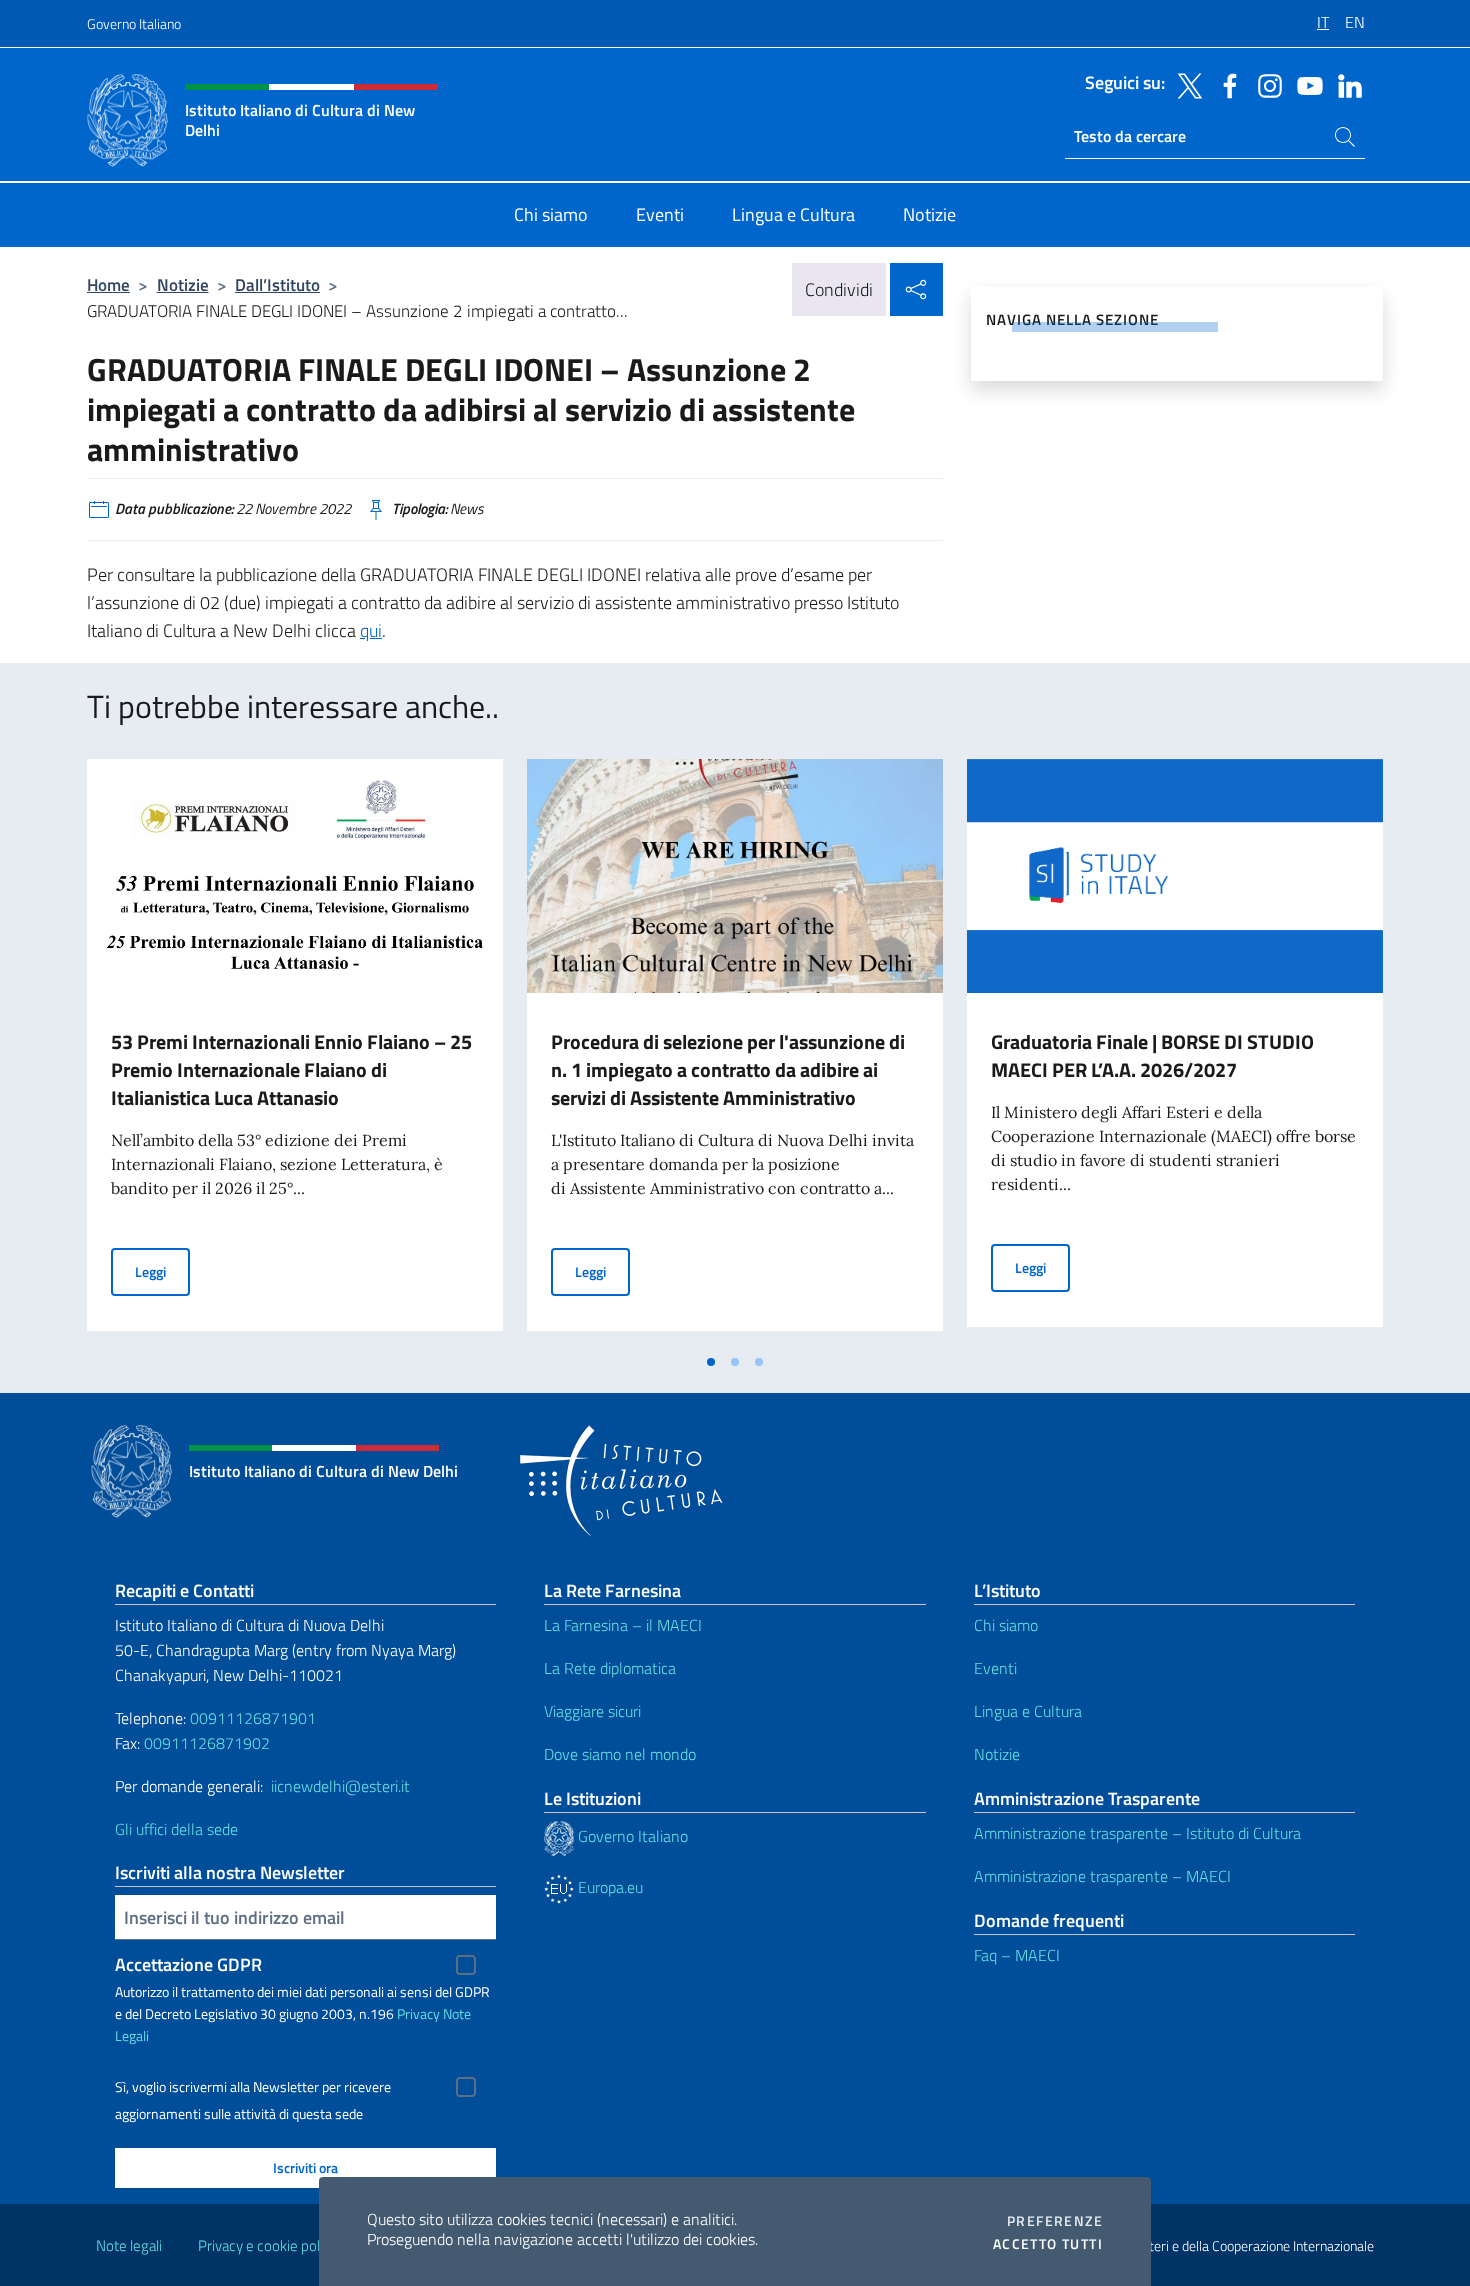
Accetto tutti (1048, 2244)
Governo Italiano (134, 23)
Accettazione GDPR (188, 1964)
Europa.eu (608, 1887)
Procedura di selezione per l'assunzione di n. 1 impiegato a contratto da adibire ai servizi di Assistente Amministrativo (728, 1069)
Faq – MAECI (1017, 1955)
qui (371, 630)
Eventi (995, 1668)
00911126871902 (207, 1743)
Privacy (418, 2013)
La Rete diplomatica (610, 1668)
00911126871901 (253, 1718)
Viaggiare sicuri (592, 1711)
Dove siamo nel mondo (620, 1754)
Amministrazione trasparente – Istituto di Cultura (1137, 1833)
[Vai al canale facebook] (1225, 84)
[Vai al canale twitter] (1185, 84)
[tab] (711, 1362)
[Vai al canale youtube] (1305, 84)
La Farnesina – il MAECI (623, 1625)
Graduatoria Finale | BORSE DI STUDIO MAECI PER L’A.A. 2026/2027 (1152, 1055)
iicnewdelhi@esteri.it (340, 1786)
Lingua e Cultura (1028, 1711)
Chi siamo (1006, 1625)
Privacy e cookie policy (267, 2245)
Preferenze (1055, 2221)
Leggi (162, 1271)
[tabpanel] (295, 1051)
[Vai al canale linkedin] (1345, 84)
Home (108, 284)
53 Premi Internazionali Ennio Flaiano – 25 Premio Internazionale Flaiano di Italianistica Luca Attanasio (291, 1069)
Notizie (183, 284)
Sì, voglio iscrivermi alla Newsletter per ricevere (253, 2087)
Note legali (129, 2245)
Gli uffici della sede (176, 1829)
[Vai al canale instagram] (1265, 84)
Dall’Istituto (277, 284)
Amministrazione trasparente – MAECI (1102, 1876)
